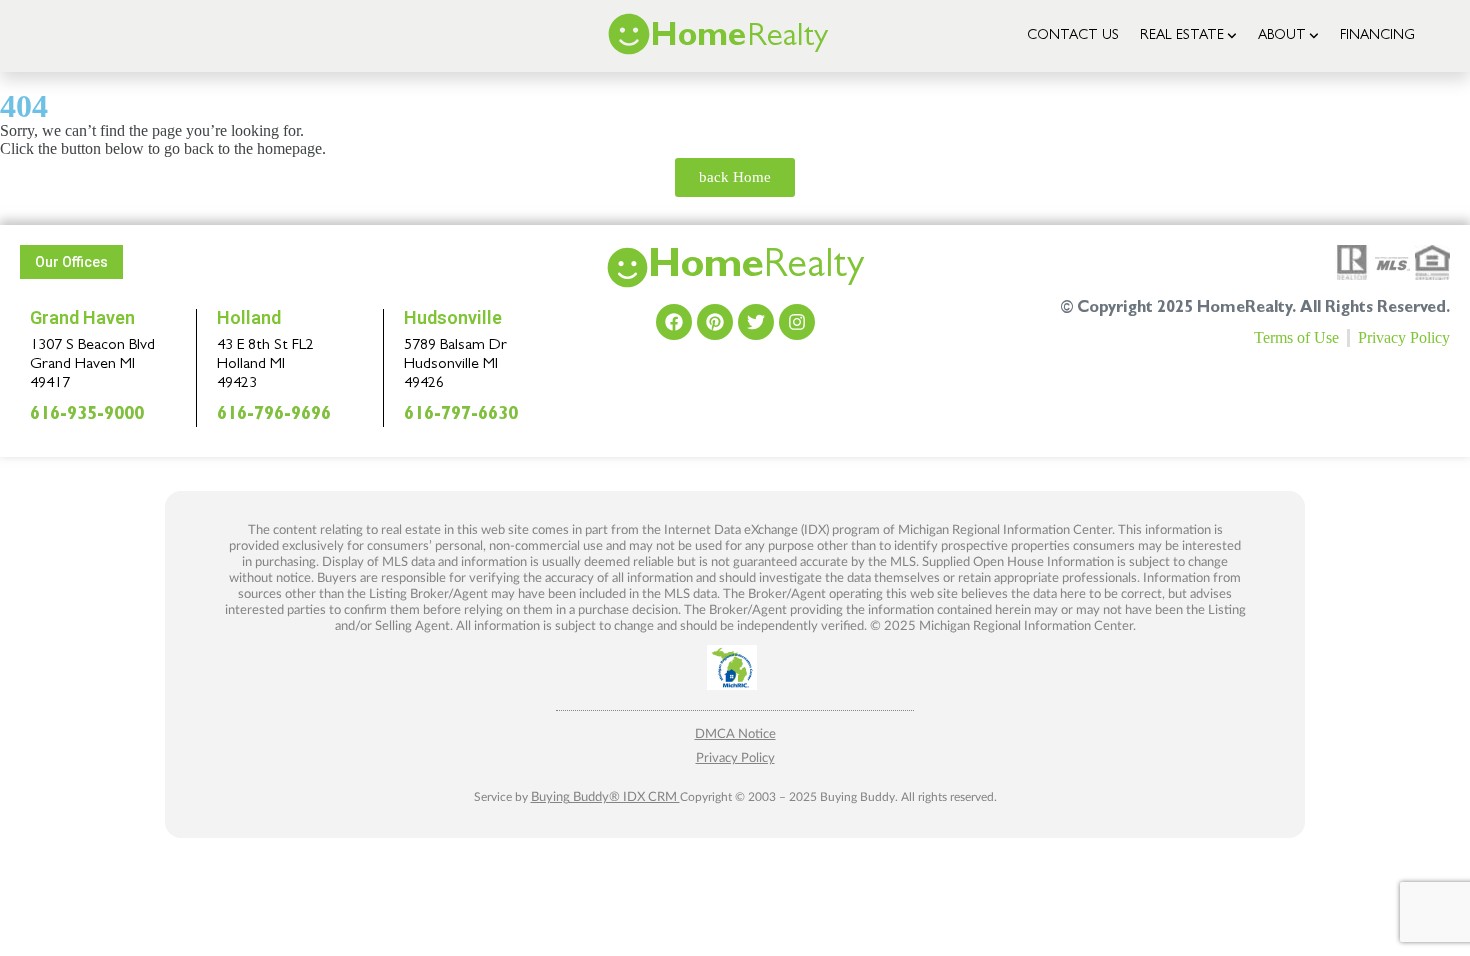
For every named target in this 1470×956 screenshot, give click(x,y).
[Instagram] (797, 322)
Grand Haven (82, 317)
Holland (249, 317)
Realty (756, 269)
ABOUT (1282, 36)
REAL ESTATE (1182, 36)
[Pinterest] (715, 322)
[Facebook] (674, 322)
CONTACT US (1073, 36)
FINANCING (1377, 36)
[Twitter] (756, 322)
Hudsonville (453, 317)
